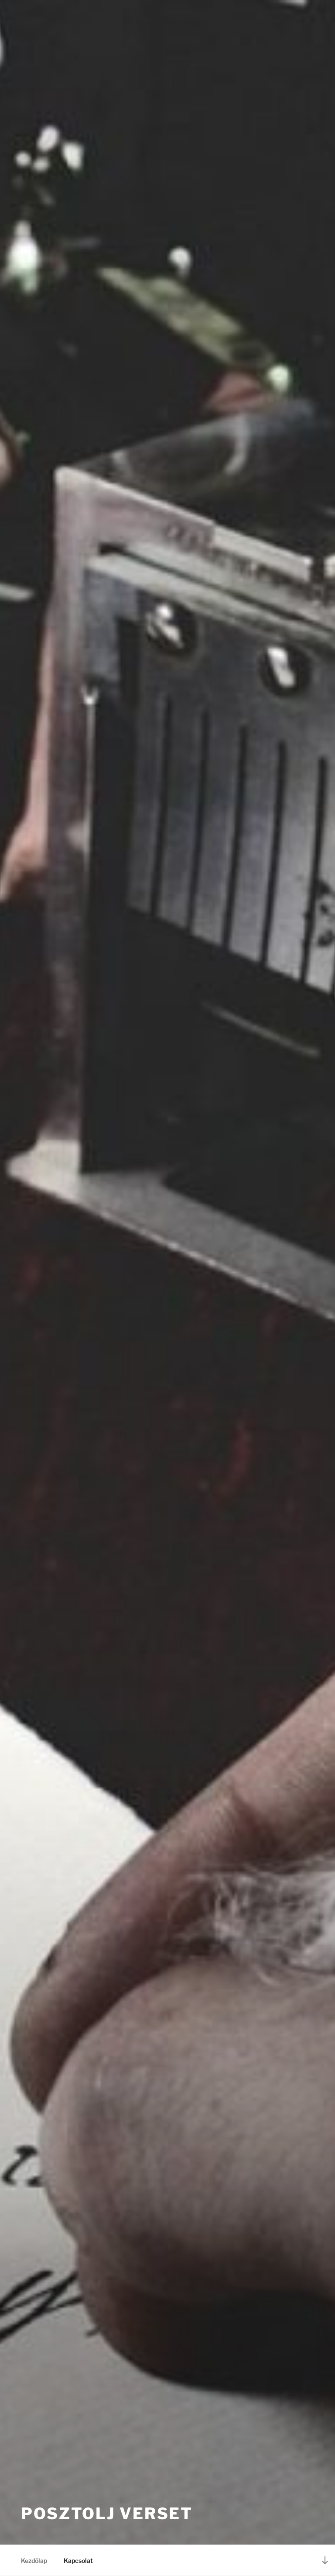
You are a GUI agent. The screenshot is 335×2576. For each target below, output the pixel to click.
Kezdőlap (34, 2560)
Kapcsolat (78, 2560)
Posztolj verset (107, 2514)
